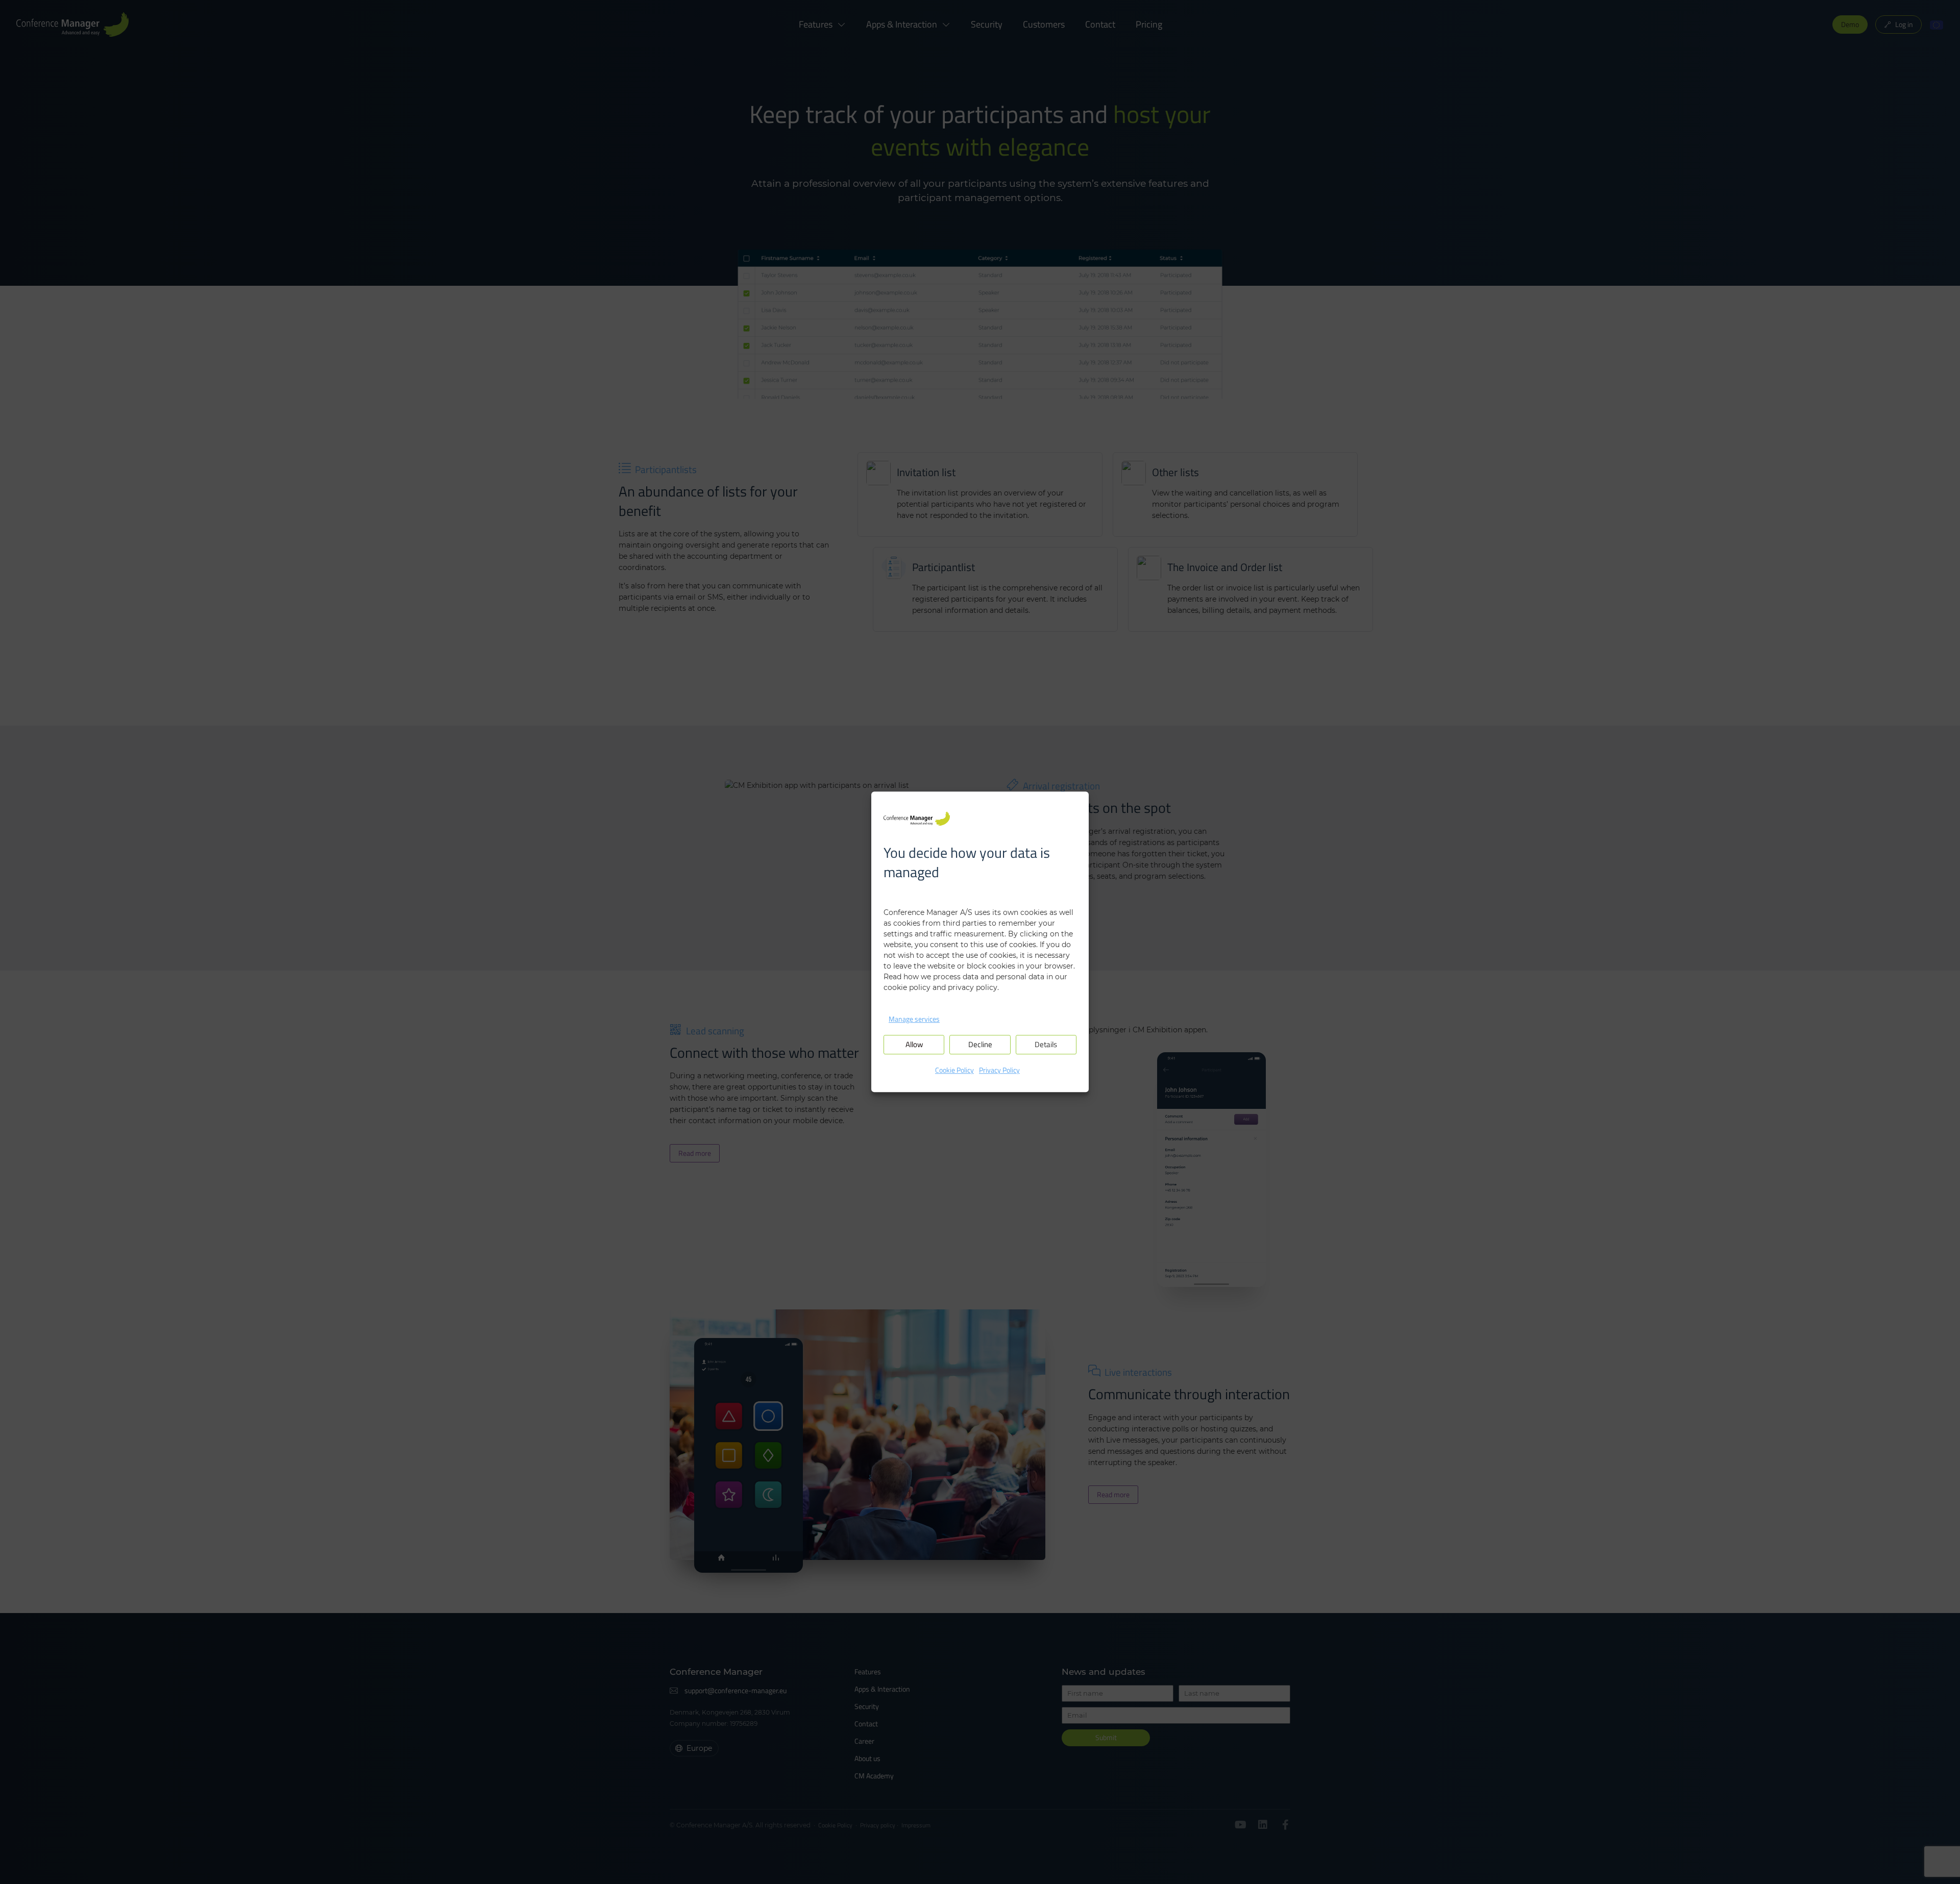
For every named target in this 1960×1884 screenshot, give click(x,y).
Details (1046, 1045)
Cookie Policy (954, 1070)
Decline (980, 1045)
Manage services (914, 1019)
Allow (914, 1045)
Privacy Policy (999, 1070)
